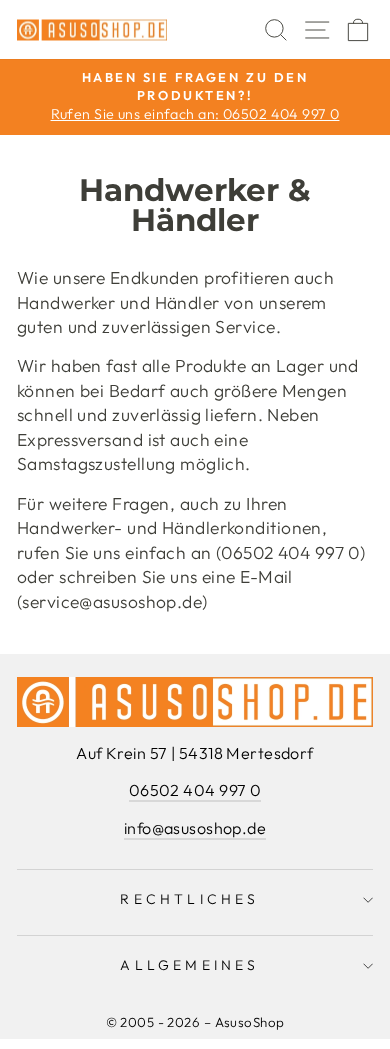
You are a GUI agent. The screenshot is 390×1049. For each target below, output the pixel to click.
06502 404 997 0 (195, 790)
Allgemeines (189, 965)
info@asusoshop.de (195, 828)
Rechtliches (189, 899)
